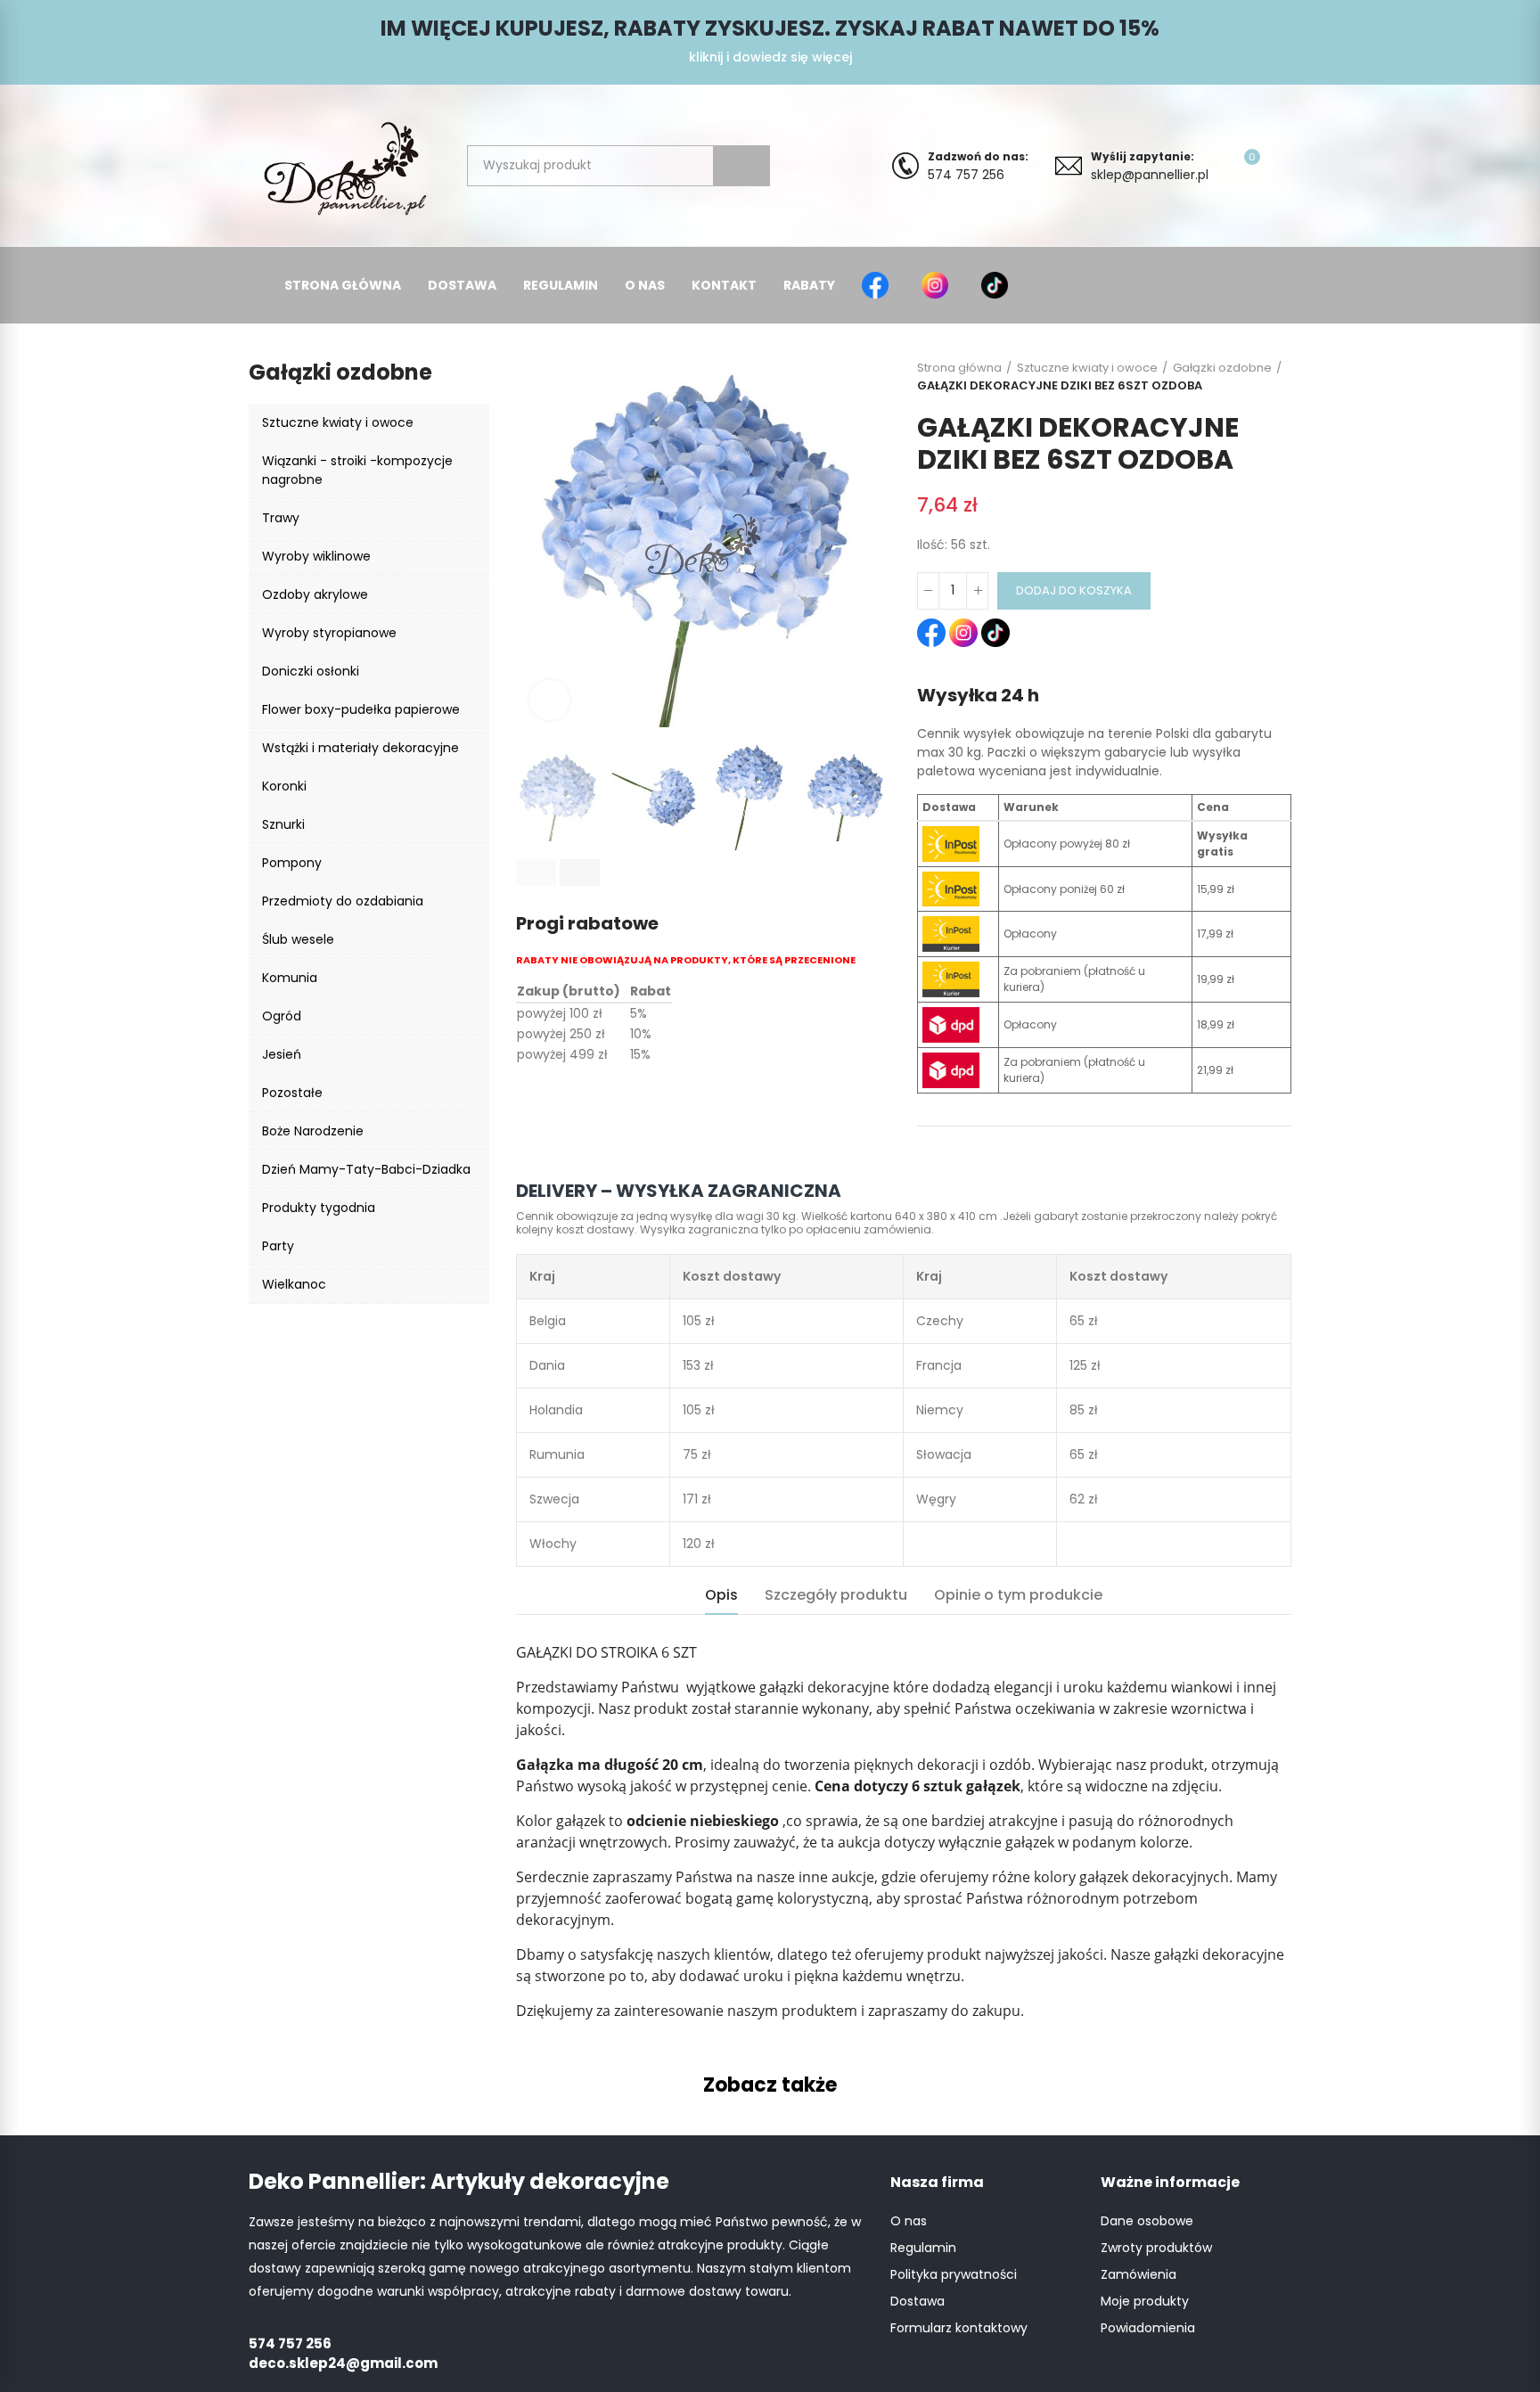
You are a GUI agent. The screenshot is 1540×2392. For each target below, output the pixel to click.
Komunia (290, 978)
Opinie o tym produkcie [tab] (1018, 1595)
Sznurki (283, 824)
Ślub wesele (298, 939)
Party (278, 1246)
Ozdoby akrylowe (315, 594)
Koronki (284, 786)
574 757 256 (978, 166)
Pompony (292, 863)
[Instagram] (938, 285)
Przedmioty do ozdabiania (343, 901)
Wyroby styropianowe (329, 633)
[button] (536, 872)
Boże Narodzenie (313, 1131)
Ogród (282, 1016)
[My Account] (1282, 166)
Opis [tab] (721, 1595)
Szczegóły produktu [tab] (836, 1595)
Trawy (281, 518)
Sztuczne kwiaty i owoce (338, 422)
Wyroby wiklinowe (316, 556)
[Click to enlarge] (549, 700)
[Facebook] (878, 285)
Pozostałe (292, 1093)
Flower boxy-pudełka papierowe (361, 709)
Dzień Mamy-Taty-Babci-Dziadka (366, 1169)
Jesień (282, 1054)
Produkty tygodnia (319, 1208)
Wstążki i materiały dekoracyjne (360, 748)
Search (741, 166)
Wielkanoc (294, 1284)
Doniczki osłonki (311, 671)
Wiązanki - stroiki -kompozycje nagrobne (357, 470)
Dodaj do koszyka (1074, 590)
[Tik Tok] (998, 285)
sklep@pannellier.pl (1150, 166)
